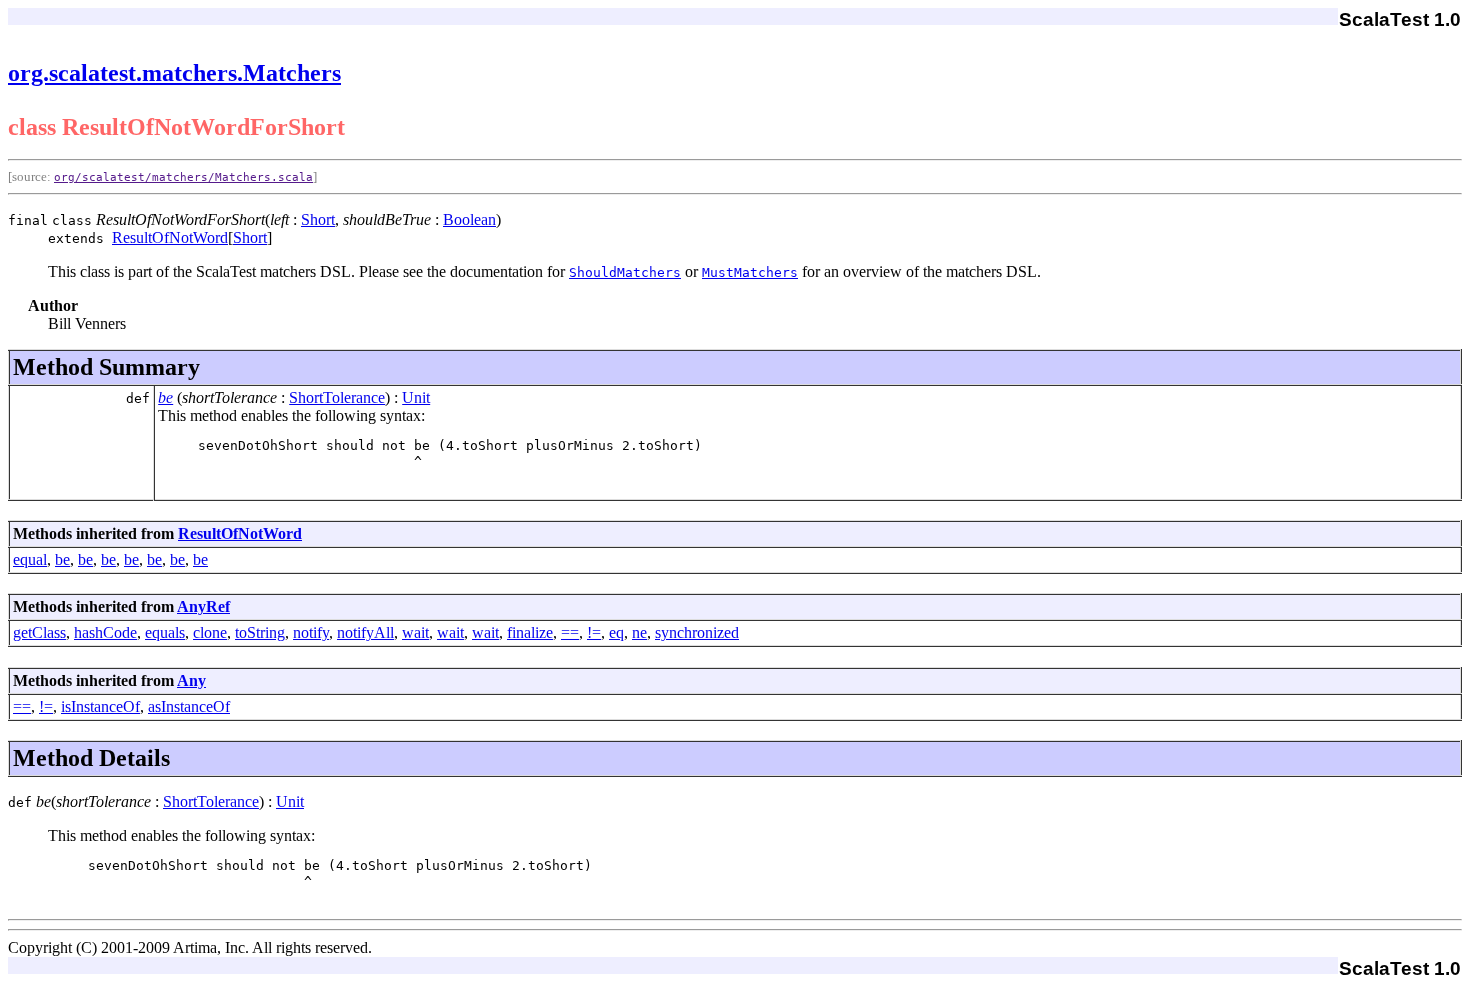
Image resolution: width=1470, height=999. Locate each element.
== (570, 632)
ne (639, 632)
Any (191, 680)
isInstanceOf (100, 706)
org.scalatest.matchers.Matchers (174, 73)
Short (318, 219)
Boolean (469, 219)
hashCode (105, 632)
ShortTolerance (337, 397)
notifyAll (365, 632)
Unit (416, 397)
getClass (39, 632)
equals (165, 632)
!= (594, 632)
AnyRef (203, 606)
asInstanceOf (189, 706)
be (165, 397)
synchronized (697, 632)
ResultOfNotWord (170, 237)
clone (210, 632)
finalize (530, 632)
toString (260, 632)
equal (30, 559)
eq (616, 632)
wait (415, 632)
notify (311, 632)
